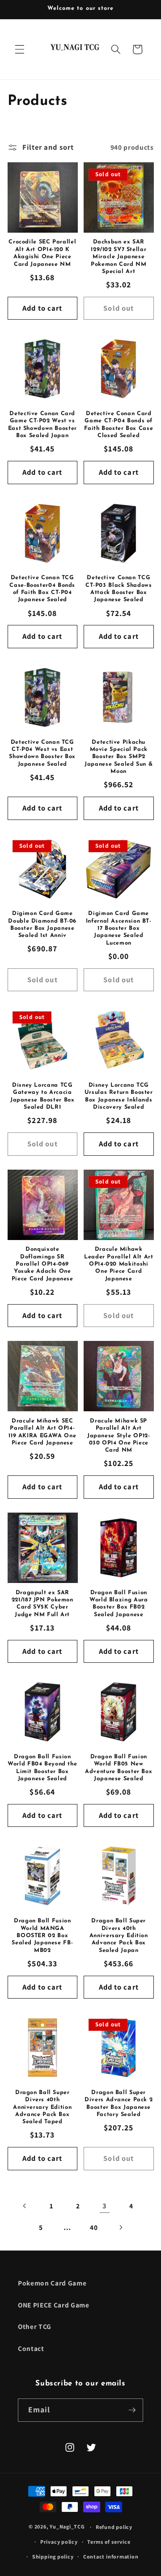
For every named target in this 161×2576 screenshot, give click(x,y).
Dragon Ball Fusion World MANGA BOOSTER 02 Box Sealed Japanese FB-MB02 (42, 1936)
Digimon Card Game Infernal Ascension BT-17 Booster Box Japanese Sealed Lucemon (119, 928)
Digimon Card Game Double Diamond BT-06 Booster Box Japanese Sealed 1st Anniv (42, 925)
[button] (20, 49)
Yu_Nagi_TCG (67, 2527)
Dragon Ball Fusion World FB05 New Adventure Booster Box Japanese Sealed (119, 1768)
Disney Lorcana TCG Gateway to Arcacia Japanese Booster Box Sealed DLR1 (42, 1096)
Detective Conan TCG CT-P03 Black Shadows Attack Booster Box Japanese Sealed (119, 589)
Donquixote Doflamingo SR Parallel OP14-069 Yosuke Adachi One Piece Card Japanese (42, 1264)
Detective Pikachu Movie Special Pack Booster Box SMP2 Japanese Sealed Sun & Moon (119, 757)
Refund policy (114, 2527)
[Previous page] (25, 2206)
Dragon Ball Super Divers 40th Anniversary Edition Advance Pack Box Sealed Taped (42, 2107)
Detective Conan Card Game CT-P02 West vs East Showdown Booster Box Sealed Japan (42, 425)
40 (94, 2227)
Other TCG (35, 2326)
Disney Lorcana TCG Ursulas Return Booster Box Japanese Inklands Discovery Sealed (119, 1096)
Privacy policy (59, 2542)
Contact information (111, 2556)
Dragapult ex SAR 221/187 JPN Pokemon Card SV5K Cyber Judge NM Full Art (42, 1604)
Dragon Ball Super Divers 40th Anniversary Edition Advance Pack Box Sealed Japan (119, 1936)
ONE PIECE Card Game (54, 2305)
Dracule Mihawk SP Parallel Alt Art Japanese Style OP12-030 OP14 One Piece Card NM (119, 1436)
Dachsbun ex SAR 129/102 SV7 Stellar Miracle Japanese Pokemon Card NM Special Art (119, 257)
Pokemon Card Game (52, 2283)
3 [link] (105, 2206)
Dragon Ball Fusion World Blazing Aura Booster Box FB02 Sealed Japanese (119, 1604)
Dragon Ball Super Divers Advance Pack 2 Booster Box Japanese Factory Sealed (119, 2104)
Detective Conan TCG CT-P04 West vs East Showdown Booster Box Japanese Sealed (42, 753)
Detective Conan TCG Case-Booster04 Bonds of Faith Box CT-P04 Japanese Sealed (42, 589)
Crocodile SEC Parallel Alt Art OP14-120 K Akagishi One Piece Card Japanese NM (42, 253)
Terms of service (109, 2542)
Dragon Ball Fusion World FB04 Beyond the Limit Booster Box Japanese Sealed (42, 1768)
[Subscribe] (132, 2410)
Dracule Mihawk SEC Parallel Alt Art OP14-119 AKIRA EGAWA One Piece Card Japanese (42, 1432)
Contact (31, 2348)
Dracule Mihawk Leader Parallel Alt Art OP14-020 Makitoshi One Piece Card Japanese (119, 1264)
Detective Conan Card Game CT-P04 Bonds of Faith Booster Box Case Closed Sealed (119, 425)
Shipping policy (53, 2556)
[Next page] (120, 2227)
